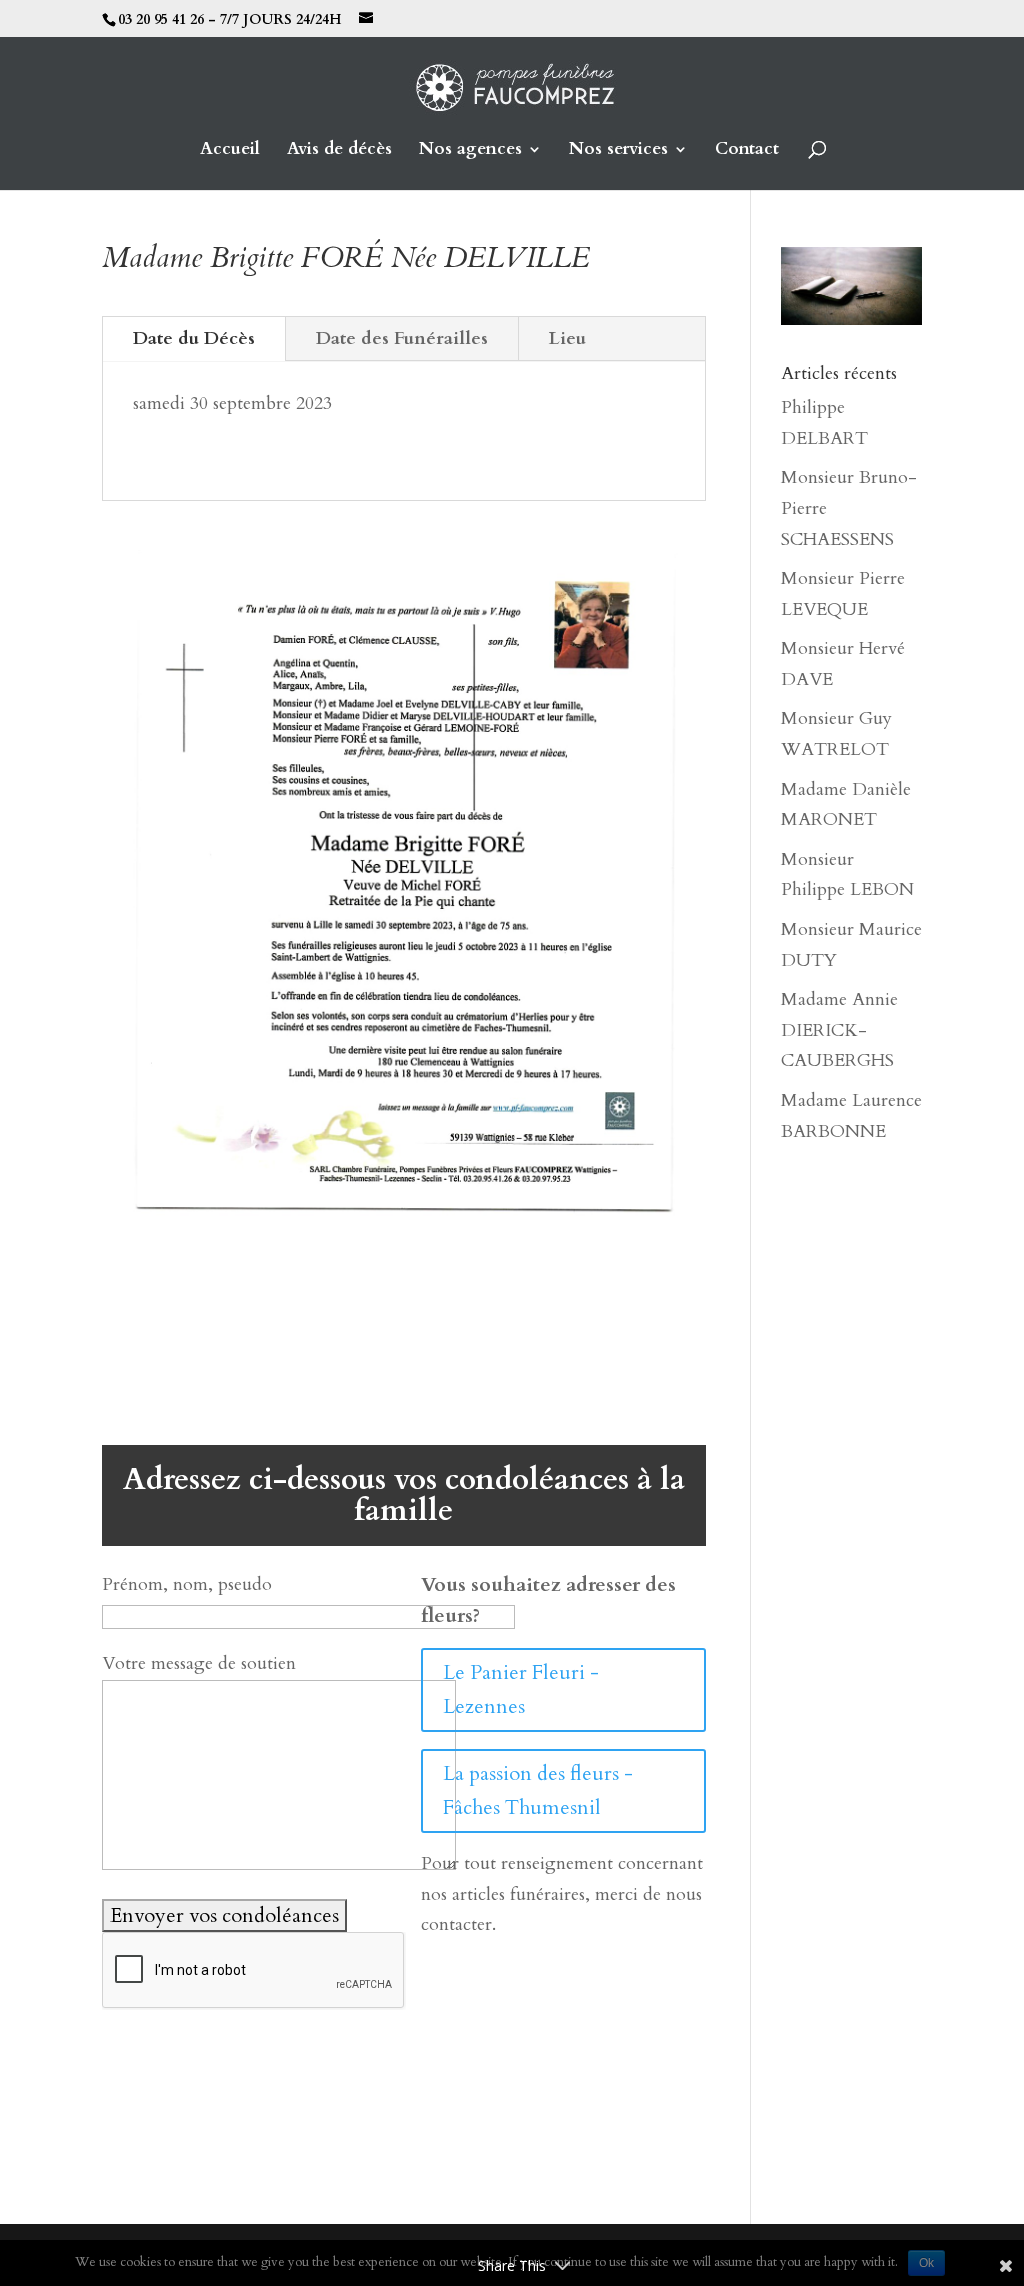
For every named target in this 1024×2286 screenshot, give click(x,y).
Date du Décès (194, 338)
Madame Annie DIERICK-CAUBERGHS (839, 1030)
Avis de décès (339, 151)
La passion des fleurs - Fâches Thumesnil (538, 1790)
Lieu (567, 338)
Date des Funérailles (402, 338)
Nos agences (470, 151)
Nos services (618, 151)
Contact (747, 151)
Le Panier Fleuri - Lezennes (521, 1689)
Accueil (230, 151)
